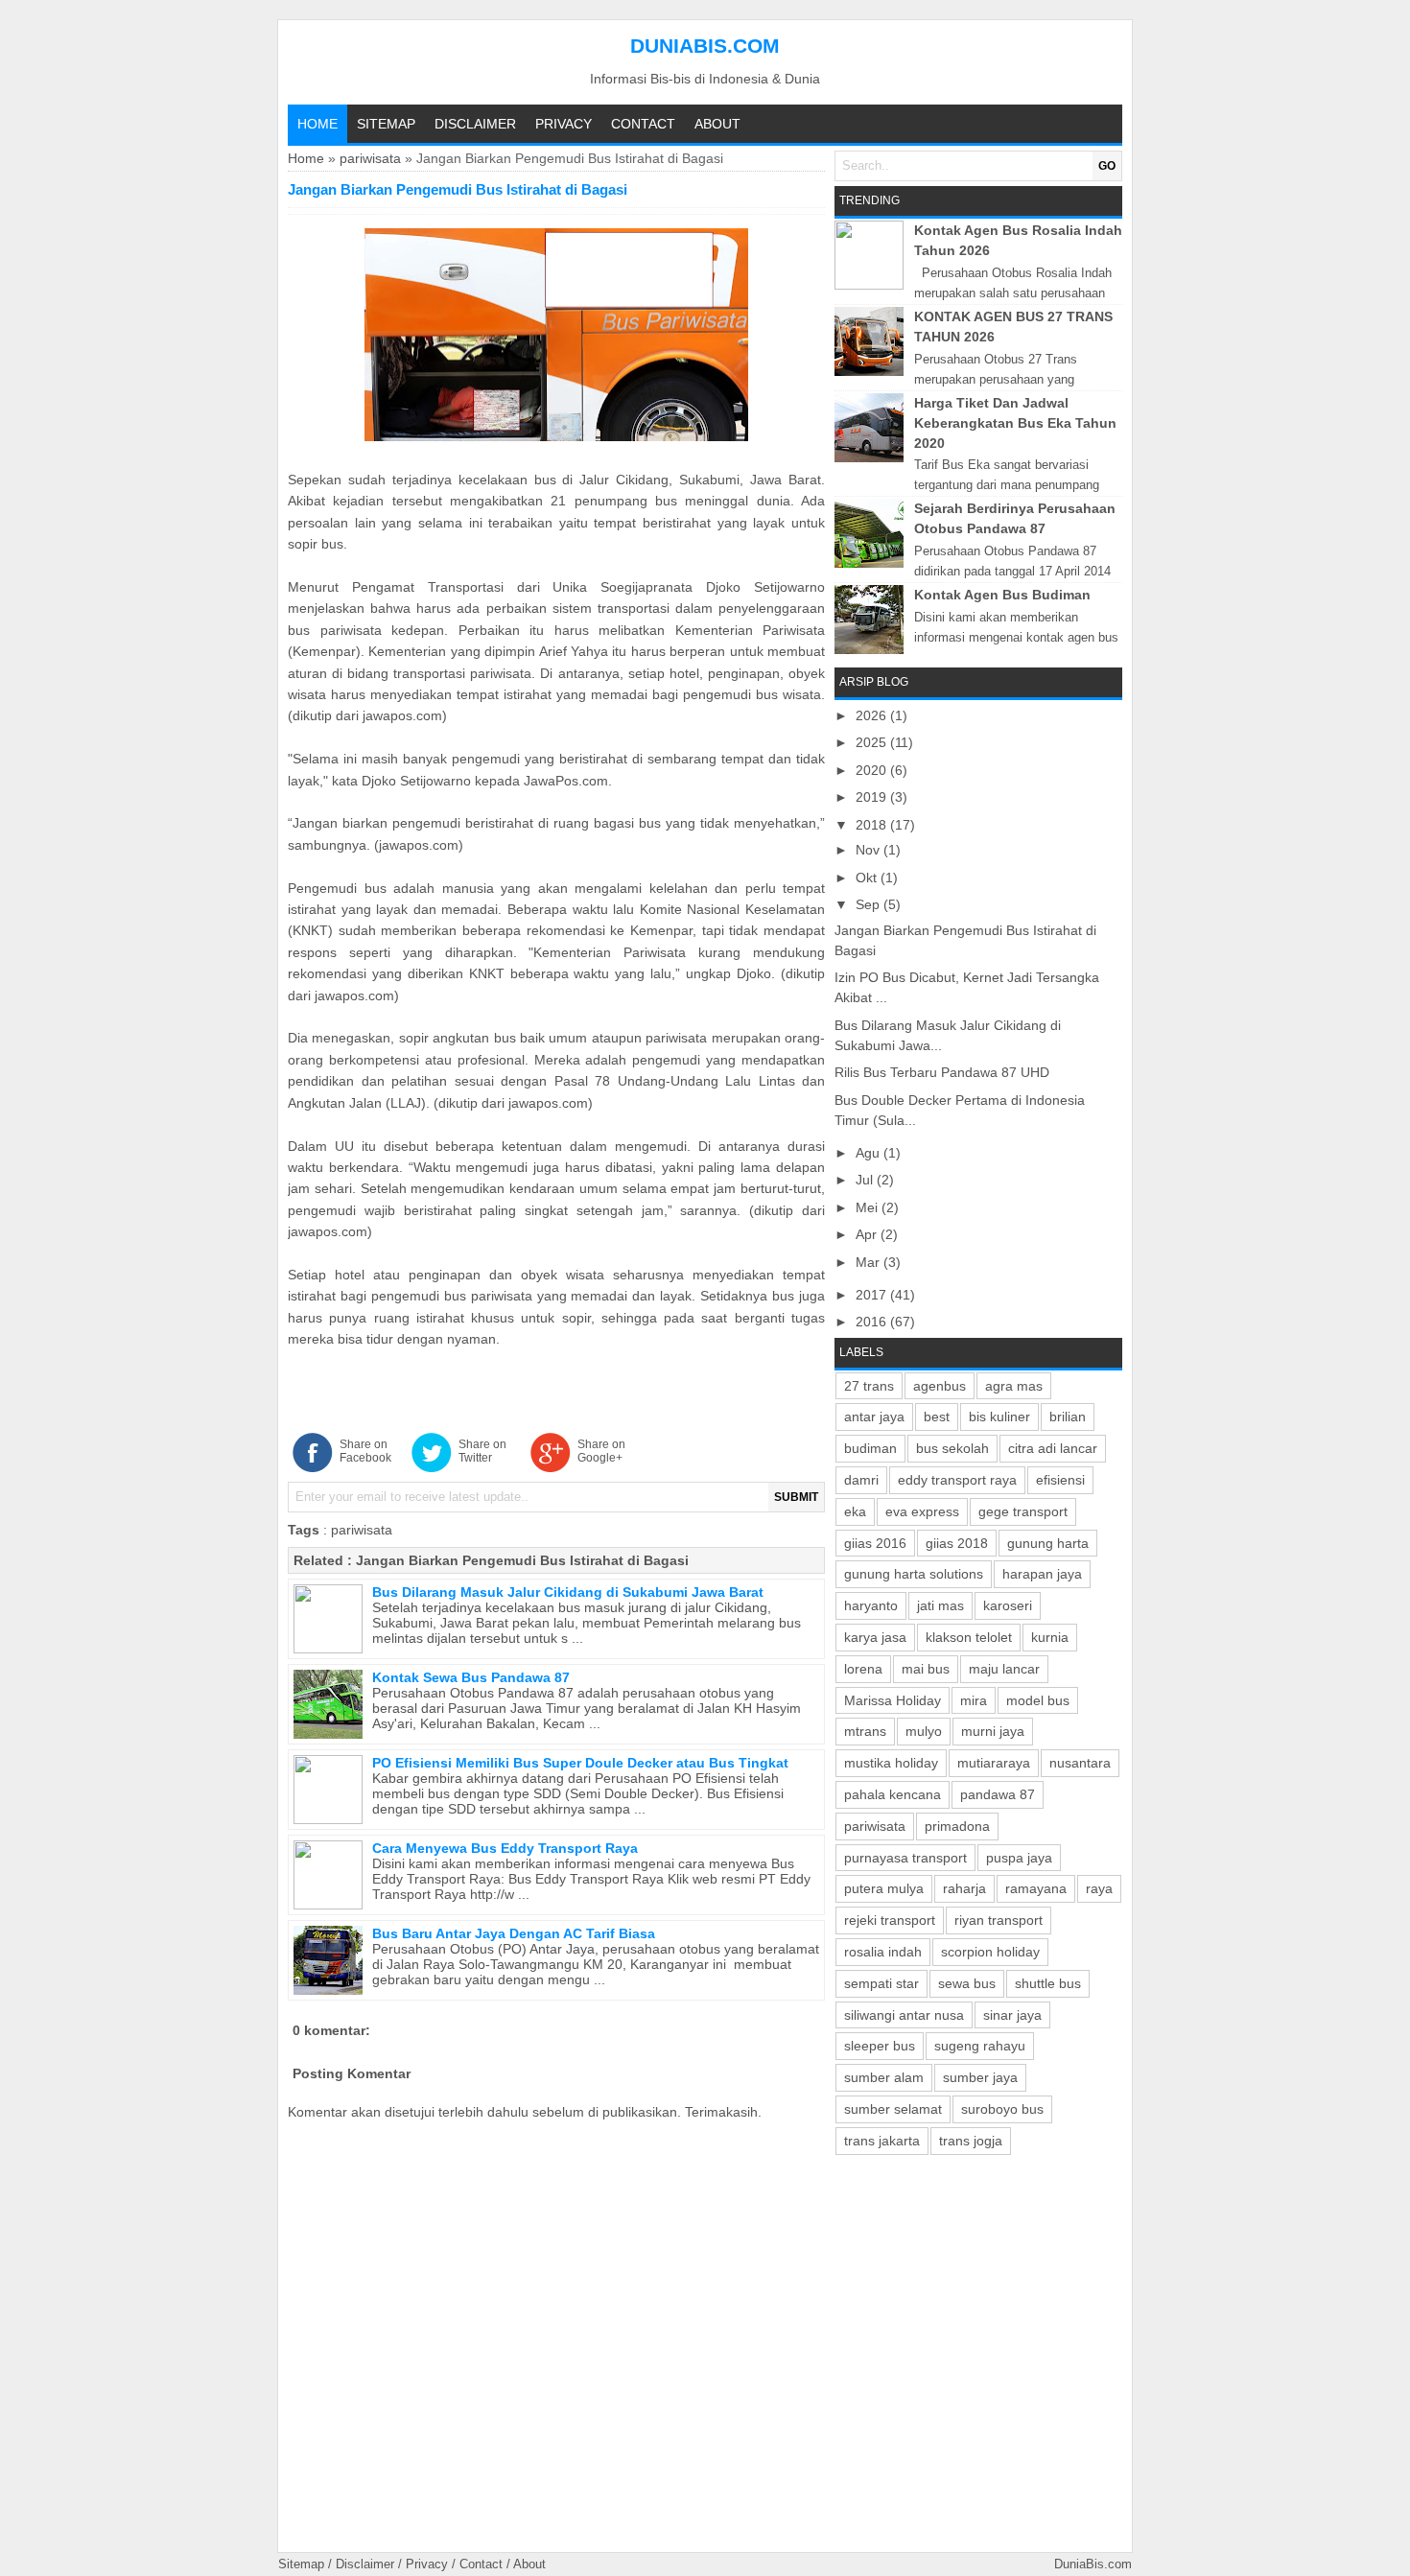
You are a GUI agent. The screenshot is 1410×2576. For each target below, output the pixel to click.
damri (861, 1480)
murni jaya (993, 1731)
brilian (1068, 1417)
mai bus (926, 1669)
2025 (873, 742)
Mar (869, 1262)
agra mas (1014, 1386)
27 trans (869, 1386)
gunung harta (1048, 1543)
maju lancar (1004, 1669)
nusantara (1080, 1763)
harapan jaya (1042, 1574)
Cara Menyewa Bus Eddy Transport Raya (505, 1848)
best (937, 1417)
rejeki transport (890, 1920)
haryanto (871, 1605)
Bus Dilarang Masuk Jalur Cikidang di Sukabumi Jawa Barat (568, 1592)
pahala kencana (893, 1794)
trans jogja (971, 2141)
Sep (869, 904)
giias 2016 (875, 1543)
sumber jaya (980, 2077)
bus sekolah (952, 1448)
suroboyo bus (1002, 2109)
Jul (866, 1180)
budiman (870, 1448)
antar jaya (874, 1417)
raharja (964, 1888)
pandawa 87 (998, 1794)
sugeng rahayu (980, 2046)
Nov (869, 850)
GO (1107, 166)
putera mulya (884, 1888)
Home (317, 124)
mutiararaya (994, 1763)
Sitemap (386, 124)
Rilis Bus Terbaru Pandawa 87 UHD (942, 1072)
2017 (873, 1295)
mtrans (865, 1731)
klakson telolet (969, 1637)
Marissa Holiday (893, 1700)
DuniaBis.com (705, 46)
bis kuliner (999, 1417)
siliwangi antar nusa (904, 2015)
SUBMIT (796, 1497)
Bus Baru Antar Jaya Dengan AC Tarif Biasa (514, 1933)
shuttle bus (1048, 1983)
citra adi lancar (1053, 1448)
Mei (869, 1207)
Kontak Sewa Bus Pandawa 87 (471, 1677)
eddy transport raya (957, 1480)
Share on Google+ (601, 1451)
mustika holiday (891, 1763)
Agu (869, 1153)
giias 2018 (957, 1543)
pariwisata (370, 158)
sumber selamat (893, 2109)
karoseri (1008, 1605)
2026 (873, 715)
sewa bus (967, 1983)
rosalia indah (883, 1952)
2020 (873, 770)
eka (855, 1511)
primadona (957, 1826)
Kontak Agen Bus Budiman (1002, 595)
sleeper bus (880, 2046)
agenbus (940, 1386)
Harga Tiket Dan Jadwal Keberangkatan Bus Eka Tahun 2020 (1015, 423)
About (717, 124)
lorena (863, 1669)
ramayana (1036, 1888)
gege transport (1023, 1511)
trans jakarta (882, 2141)
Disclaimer (475, 124)
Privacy (564, 124)
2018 (873, 825)
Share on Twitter (482, 1451)
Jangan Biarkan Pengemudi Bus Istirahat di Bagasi (522, 1560)
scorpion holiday (990, 1952)
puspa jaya (1019, 1858)
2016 (873, 1322)
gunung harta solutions (914, 1574)
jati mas (940, 1605)
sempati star (881, 1983)
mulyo (924, 1731)
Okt (868, 878)
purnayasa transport (905, 1858)
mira (974, 1700)
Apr (868, 1234)
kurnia (1050, 1637)
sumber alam (884, 2077)
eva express (922, 1511)
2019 (873, 797)
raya (1099, 1888)
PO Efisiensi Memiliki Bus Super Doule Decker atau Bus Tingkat (580, 1763)
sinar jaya (1012, 2015)
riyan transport (999, 1920)
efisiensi (1060, 1480)
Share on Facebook (365, 1451)
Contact (643, 124)
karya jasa (875, 1637)
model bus (1038, 1700)
